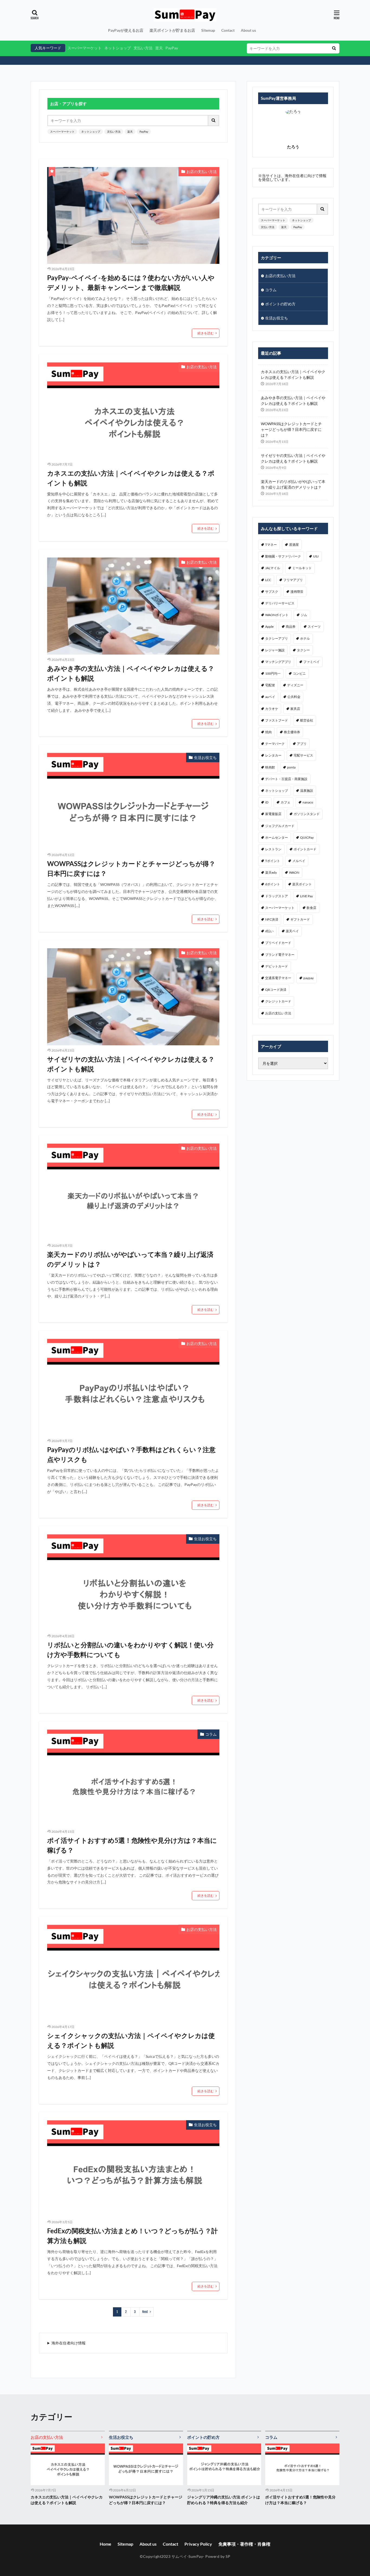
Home (106, 2544)
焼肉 (268, 732)
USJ (316, 556)
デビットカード (277, 966)
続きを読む (206, 333)
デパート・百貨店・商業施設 (286, 779)
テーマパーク (275, 744)
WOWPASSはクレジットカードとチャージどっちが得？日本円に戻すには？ (131, 868)
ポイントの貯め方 (280, 304)
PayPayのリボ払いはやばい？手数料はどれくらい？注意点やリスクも (131, 1454)
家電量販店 (273, 814)
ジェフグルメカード (280, 826)
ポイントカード (305, 849)
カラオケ (272, 709)
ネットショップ (118, 48)
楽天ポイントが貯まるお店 (172, 30)
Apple (269, 627)
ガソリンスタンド (307, 814)
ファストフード (277, 720)
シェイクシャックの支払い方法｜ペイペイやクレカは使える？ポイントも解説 (131, 2040)
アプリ (302, 744)
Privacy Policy (198, 2544)
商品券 (291, 627)
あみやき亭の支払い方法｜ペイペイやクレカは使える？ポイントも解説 (131, 673)
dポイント (273, 884)
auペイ (270, 697)
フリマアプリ (293, 580)
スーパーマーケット (85, 48)
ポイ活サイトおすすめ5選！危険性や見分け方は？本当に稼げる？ (132, 1845)
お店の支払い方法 (202, 172)
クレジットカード (278, 1001)
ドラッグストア (277, 896)
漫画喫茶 (297, 592)
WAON (294, 872)
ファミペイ (311, 662)
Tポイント (273, 861)
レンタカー (273, 755)
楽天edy (271, 872)
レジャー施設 (275, 650)
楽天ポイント (302, 884)
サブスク (272, 592)
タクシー (303, 650)
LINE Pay (306, 896)
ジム (304, 615)
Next (145, 2312)
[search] (334, 48)
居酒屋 (294, 545)
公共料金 (294, 697)
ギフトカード (300, 919)
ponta (291, 767)
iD (267, 802)
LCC (268, 580)
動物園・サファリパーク (283, 556)
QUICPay (307, 837)
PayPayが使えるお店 (126, 30)
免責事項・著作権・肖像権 (244, 2544)
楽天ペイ (292, 931)
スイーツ (314, 627)
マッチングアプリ (278, 662)
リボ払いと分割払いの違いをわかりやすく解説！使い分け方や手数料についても (130, 1650)
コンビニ (299, 673)
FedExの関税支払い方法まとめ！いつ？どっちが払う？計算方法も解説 (132, 2236)
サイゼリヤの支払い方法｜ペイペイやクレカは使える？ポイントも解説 (131, 1064)
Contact (228, 30)
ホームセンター (277, 837)
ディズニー (295, 685)
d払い (269, 931)
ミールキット (302, 568)
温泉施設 (307, 791)
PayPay (172, 48)
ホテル (305, 638)
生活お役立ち (205, 757)
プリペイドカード (278, 943)
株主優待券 (292, 732)
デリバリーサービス (280, 603)
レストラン (273, 849)
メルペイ (299, 861)
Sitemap (208, 30)
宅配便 (270, 685)
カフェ (285, 802)
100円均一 (273, 673)
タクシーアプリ (277, 638)
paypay (309, 978)
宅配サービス (303, 755)
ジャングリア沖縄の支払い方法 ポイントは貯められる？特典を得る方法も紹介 (224, 2500)
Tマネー (271, 545)
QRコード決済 (276, 990)
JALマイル (273, 568)
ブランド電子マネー (280, 955)
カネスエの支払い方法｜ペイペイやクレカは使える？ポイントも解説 (131, 478)
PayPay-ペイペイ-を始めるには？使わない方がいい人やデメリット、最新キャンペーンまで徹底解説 (131, 282)
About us (248, 30)
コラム (211, 1734)
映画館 (270, 767)
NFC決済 (272, 919)
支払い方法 (143, 48)
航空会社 (307, 720)
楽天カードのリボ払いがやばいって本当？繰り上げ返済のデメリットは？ (130, 1259)
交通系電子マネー (278, 978)
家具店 (295, 709)
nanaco (308, 802)
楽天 (159, 48)
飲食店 (311, 908)
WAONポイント (277, 615)
